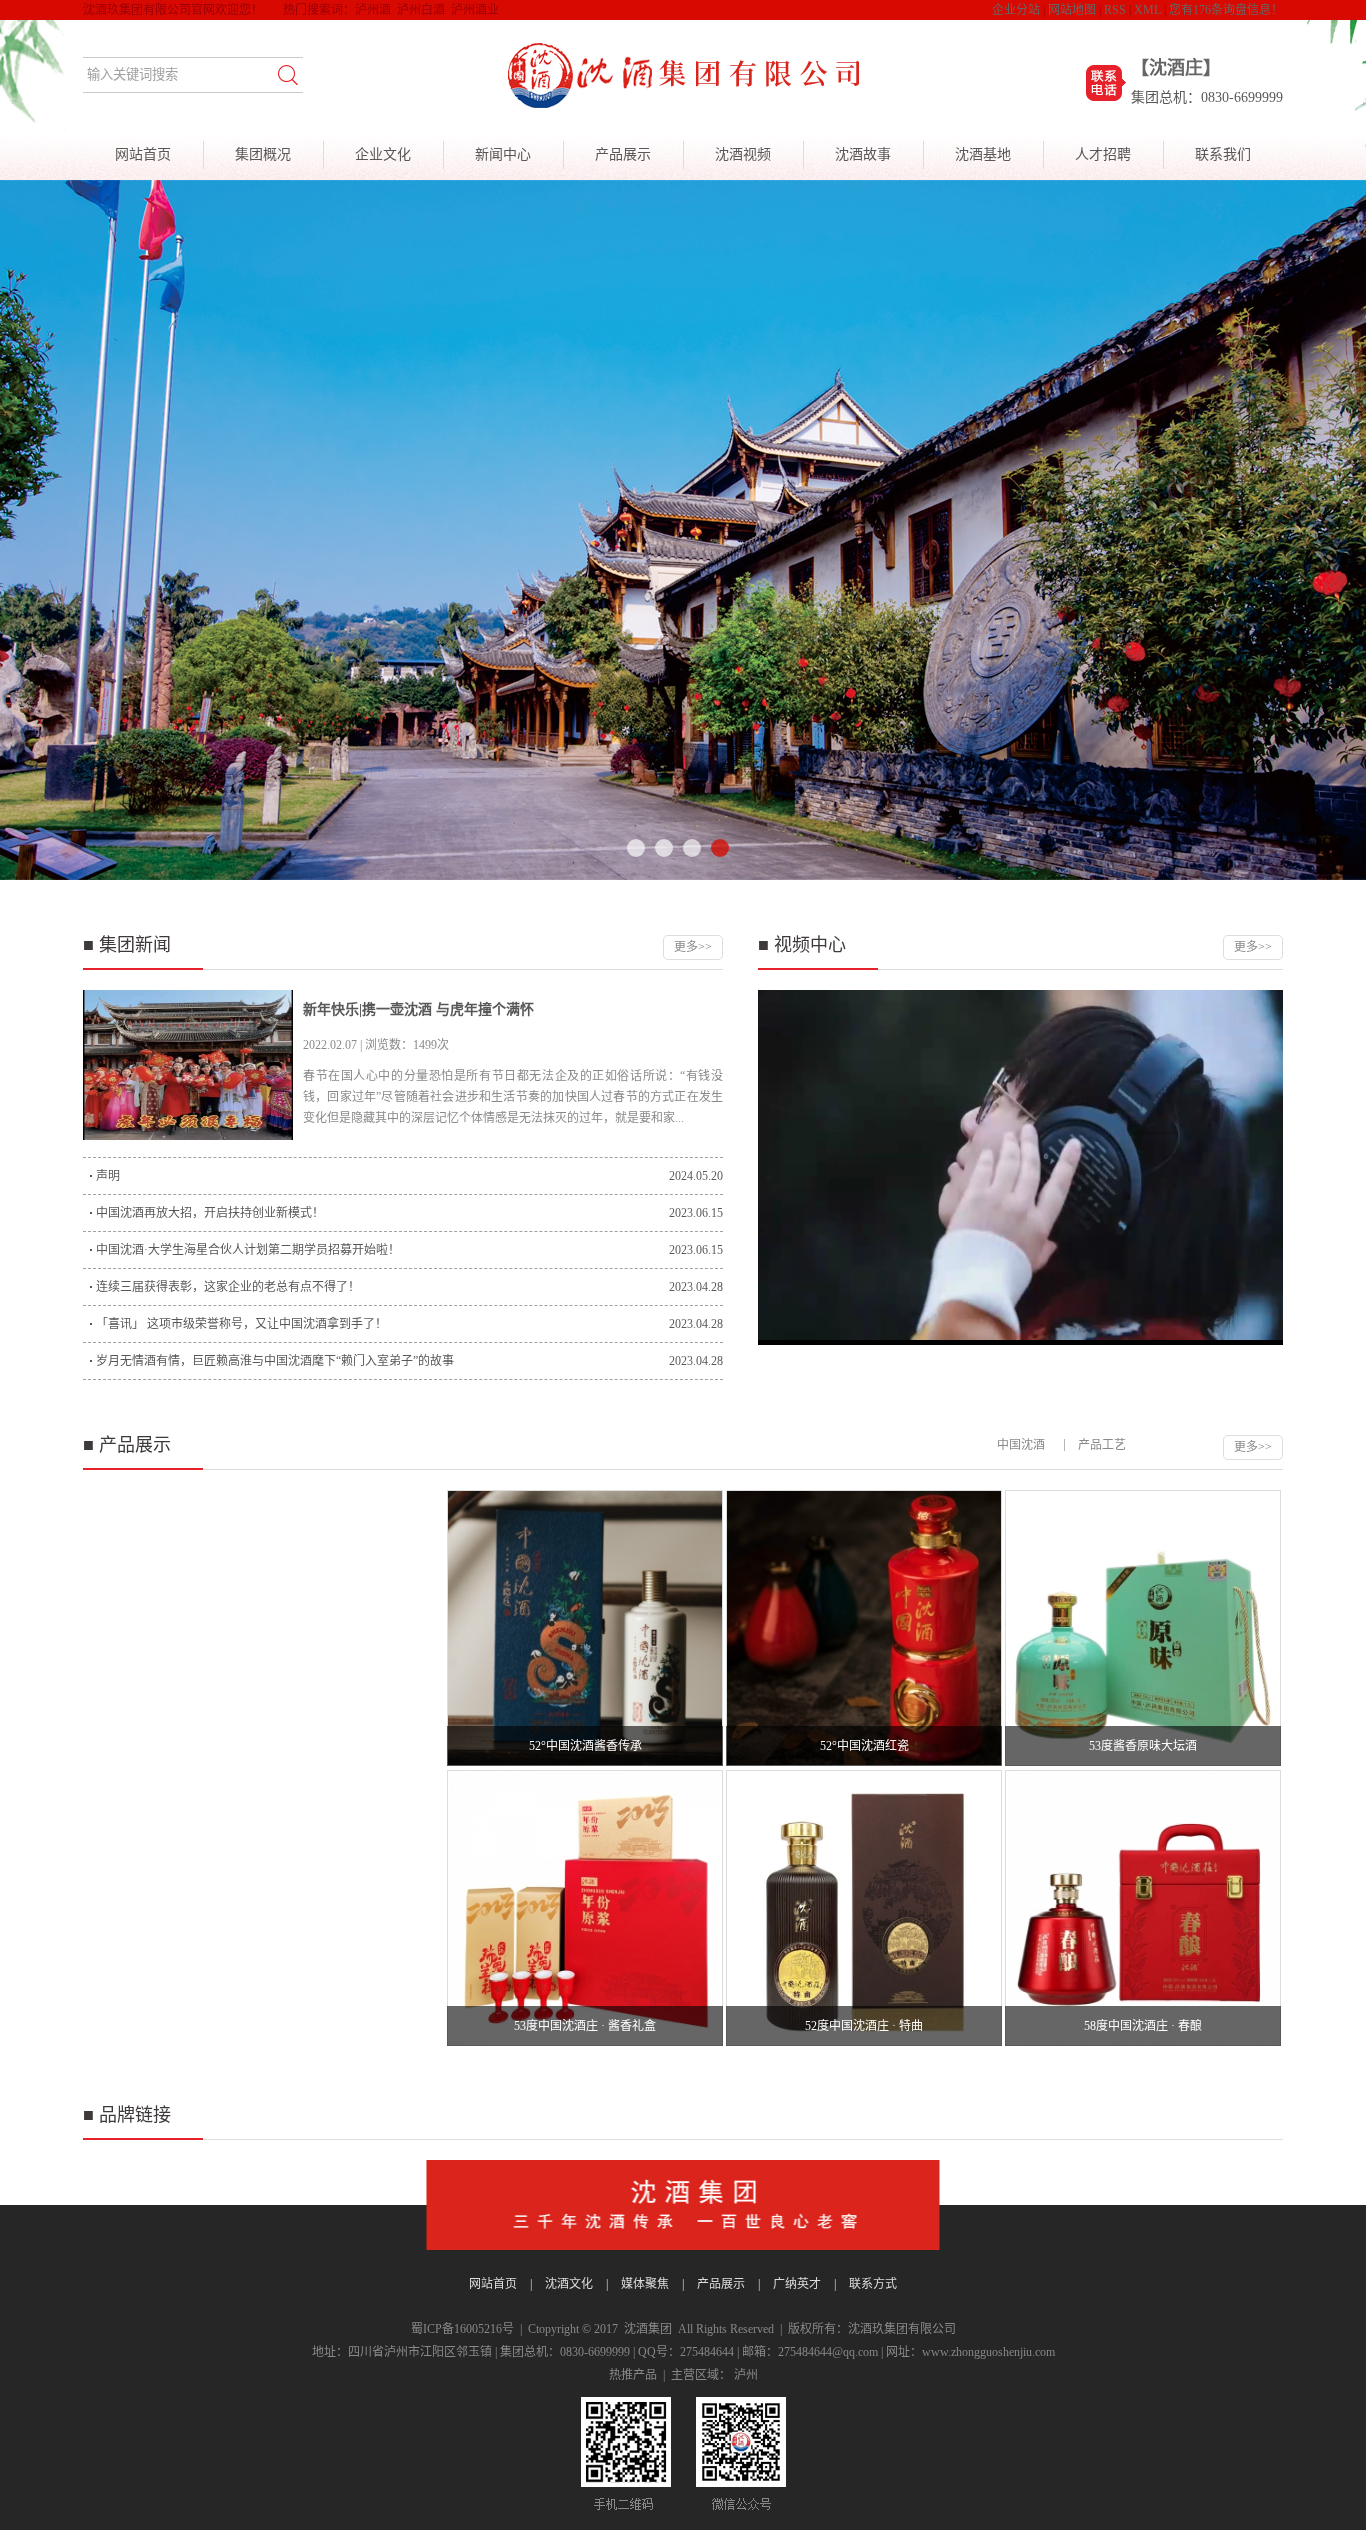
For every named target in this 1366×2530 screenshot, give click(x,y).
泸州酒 (373, 10)
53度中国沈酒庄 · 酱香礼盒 (585, 2026)
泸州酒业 (475, 10)
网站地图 (1072, 10)
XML (1147, 10)
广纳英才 (797, 2284)
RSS (1115, 10)
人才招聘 (1103, 154)
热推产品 (633, 2375)
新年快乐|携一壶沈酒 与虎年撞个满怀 (418, 1009)
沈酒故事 (863, 154)
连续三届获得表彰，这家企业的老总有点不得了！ (228, 1287)
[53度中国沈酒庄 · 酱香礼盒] (585, 1908)
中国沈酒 (1021, 1445)
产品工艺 (1102, 1445)
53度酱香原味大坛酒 (1143, 1746)
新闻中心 (503, 154)
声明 (108, 1176)
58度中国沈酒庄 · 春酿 (1143, 2026)
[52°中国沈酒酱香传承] (585, 1628)
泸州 (746, 2375)
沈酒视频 (743, 154)
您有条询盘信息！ (1226, 10)
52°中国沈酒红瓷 (864, 1746)
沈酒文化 (569, 2284)
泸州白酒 (421, 10)
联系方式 (873, 2284)
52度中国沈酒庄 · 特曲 (864, 2026)
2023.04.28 (696, 1287)
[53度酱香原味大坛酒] (1143, 1628)
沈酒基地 (983, 154)
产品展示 (623, 154)
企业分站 (1016, 10)
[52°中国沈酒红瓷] (864, 1628)
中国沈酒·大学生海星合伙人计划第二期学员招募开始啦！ (248, 1250)
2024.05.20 (696, 1176)
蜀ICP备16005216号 (462, 2329)
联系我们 (1223, 154)
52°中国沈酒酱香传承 (585, 1746)
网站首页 (143, 154)
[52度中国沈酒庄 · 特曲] (864, 1908)
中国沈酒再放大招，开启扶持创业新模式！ (210, 1213)
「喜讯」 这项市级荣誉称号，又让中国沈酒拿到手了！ (241, 1324)
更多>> (693, 947)
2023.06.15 (696, 1213)
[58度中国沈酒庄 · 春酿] (1143, 1908)
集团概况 (263, 154)
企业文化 (383, 154)
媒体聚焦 (645, 2284)
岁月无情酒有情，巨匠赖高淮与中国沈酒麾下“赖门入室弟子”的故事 (275, 1361)
